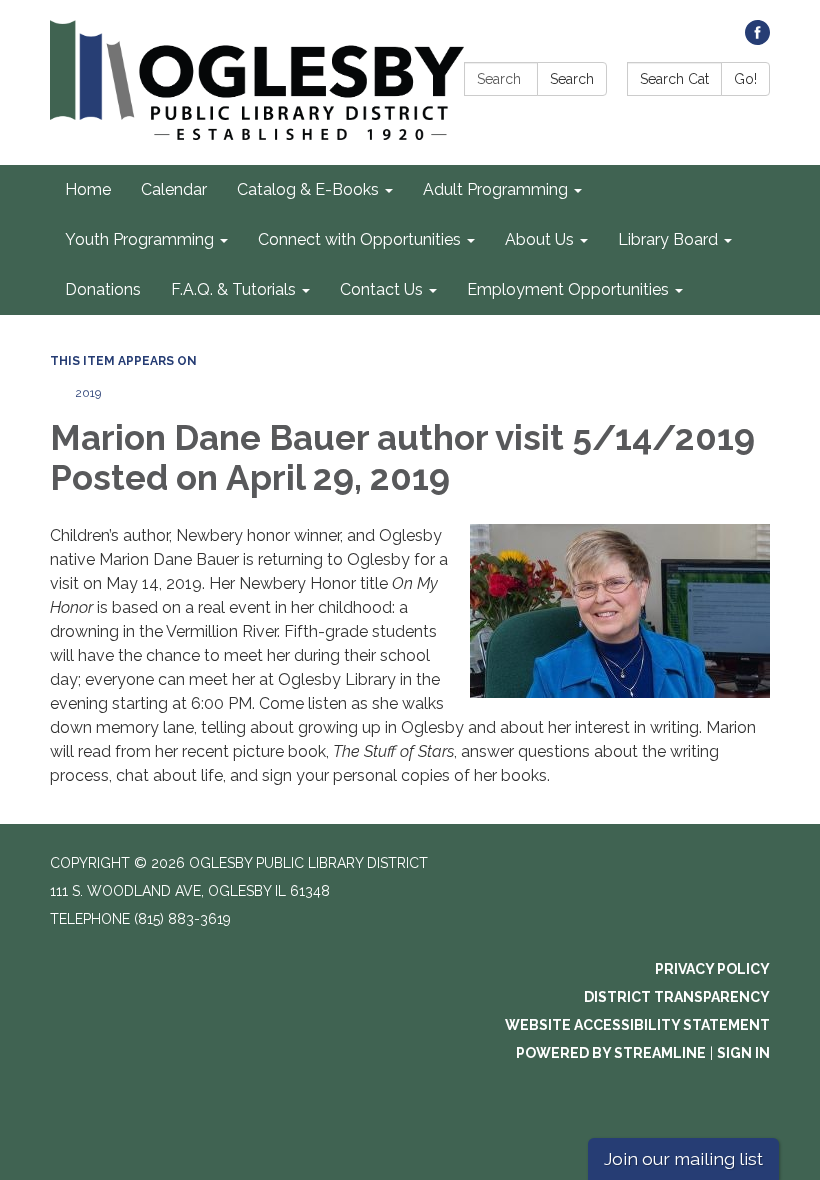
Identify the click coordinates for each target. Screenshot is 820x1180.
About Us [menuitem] (539, 239)
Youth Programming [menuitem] (139, 239)
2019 (88, 393)
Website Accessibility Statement (637, 1025)
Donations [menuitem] (103, 289)
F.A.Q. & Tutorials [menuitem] (233, 289)
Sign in (743, 1053)
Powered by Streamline (611, 1053)
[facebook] (757, 39)
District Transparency (677, 997)
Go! (745, 79)
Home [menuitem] (88, 189)
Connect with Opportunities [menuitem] (359, 239)
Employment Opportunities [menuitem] (568, 289)
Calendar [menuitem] (174, 189)
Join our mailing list (683, 1158)
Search (572, 79)
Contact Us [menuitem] (381, 289)
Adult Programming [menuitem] (495, 189)
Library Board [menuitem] (668, 239)
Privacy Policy (712, 969)
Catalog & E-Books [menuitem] (308, 189)
